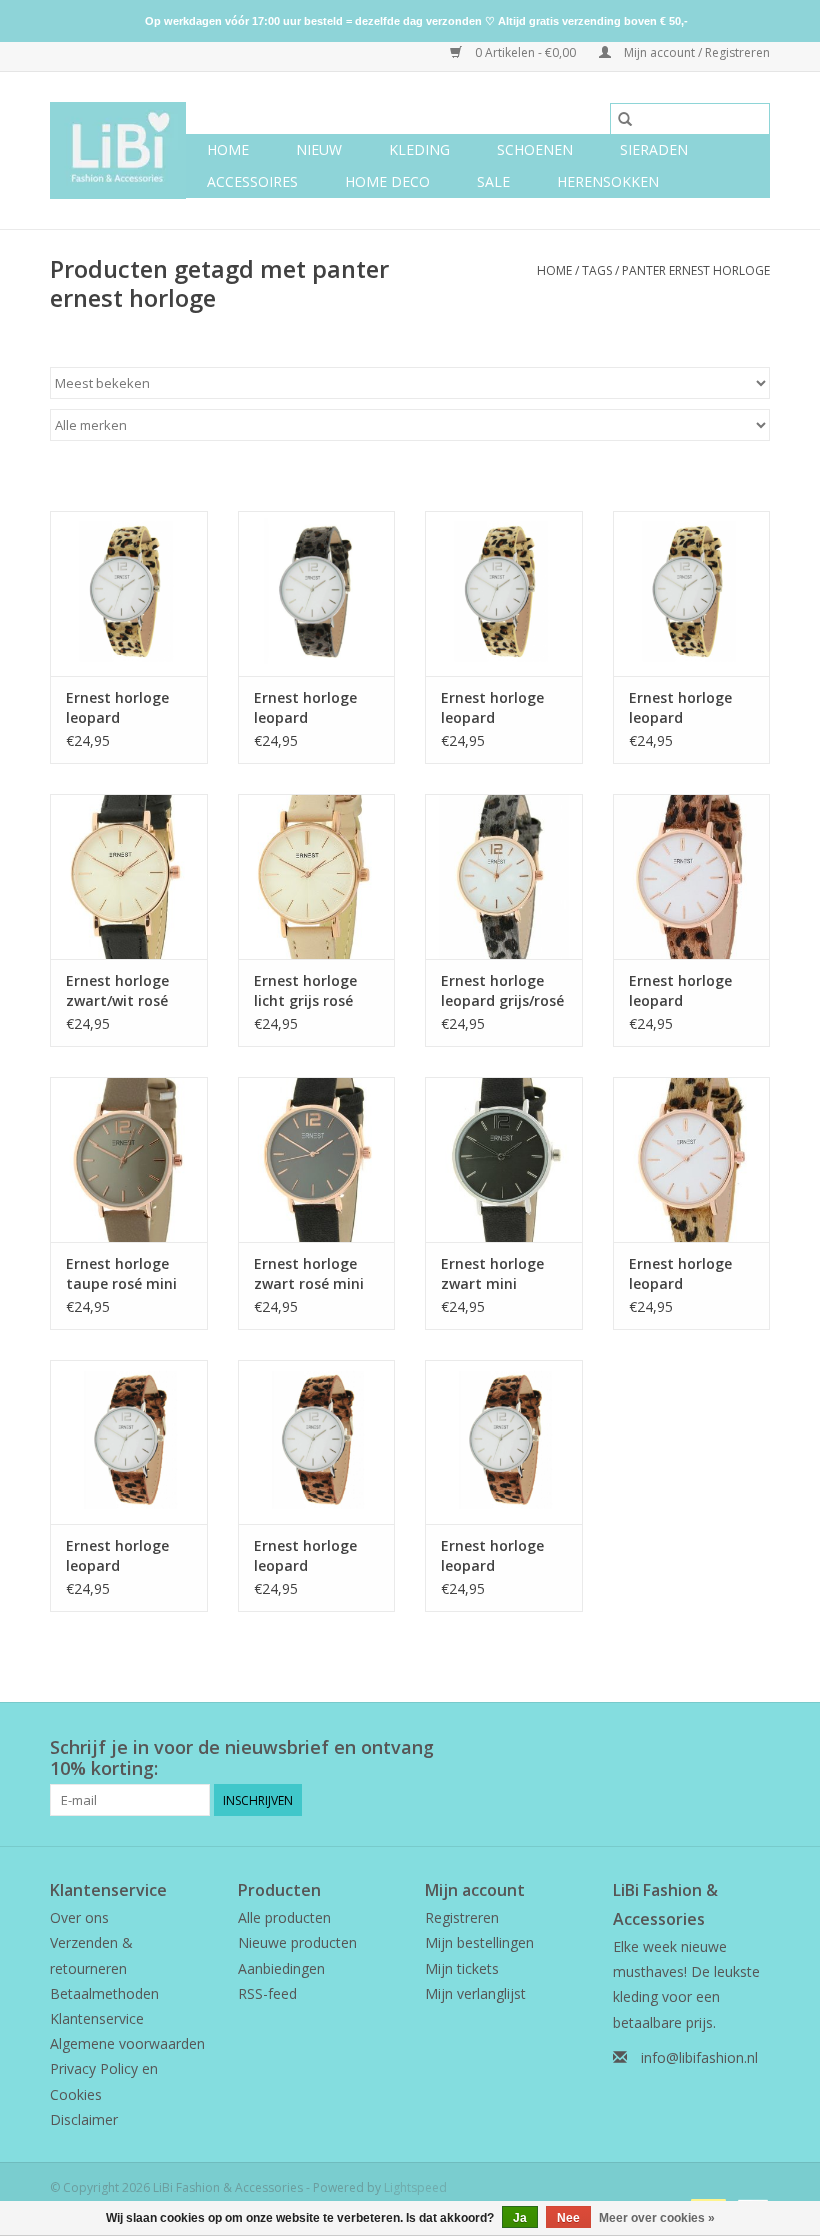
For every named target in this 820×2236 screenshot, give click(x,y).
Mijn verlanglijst (475, 1993)
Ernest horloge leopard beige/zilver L (680, 708)
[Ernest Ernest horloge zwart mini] (504, 1159)
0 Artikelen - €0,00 (525, 52)
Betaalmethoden (104, 1993)
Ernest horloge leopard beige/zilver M (117, 708)
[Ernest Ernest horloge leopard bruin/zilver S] (129, 1442)
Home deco (387, 181)
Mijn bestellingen (479, 1942)
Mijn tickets (462, 1968)
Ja (520, 2218)
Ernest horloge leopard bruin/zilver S (117, 1556)
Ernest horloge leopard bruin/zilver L (305, 1556)
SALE (493, 181)
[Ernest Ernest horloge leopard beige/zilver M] (129, 593)
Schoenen (535, 149)
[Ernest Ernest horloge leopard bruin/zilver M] (504, 1442)
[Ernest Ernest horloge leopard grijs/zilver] (317, 593)
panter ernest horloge (696, 270)
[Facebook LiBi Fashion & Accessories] (718, 1748)
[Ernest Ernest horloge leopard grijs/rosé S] (504, 876)
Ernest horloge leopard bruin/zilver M (492, 1556)
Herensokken (608, 181)
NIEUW (319, 149)
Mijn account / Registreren (695, 52)
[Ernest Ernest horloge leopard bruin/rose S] (692, 876)
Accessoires (252, 181)
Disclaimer (84, 2119)
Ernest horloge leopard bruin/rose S (680, 991)
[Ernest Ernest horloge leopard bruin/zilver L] (317, 1442)
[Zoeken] (625, 119)
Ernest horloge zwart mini (492, 1273)
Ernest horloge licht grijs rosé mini (305, 991)
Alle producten (284, 1917)
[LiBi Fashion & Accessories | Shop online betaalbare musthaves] (118, 150)
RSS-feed (267, 1993)
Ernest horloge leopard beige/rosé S (680, 1274)
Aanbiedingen (281, 1968)
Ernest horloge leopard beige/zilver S (492, 708)
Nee (568, 2218)
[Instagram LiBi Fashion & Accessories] (754, 1748)
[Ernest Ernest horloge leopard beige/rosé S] (692, 1159)
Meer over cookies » (657, 2218)
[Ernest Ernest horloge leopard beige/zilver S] (504, 593)
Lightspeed (415, 2187)
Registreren (462, 1917)
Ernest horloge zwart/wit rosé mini (117, 991)
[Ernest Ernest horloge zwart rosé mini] (317, 1159)
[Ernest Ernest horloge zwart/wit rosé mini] (129, 876)
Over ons (79, 1917)
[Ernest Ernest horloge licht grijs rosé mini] (317, 876)
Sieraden (654, 149)
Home (228, 149)
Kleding (419, 149)
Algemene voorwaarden (127, 2043)
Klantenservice (97, 2018)
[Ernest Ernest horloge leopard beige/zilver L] (692, 593)
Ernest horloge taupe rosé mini (121, 1273)
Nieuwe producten (297, 1942)
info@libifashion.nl (699, 2057)
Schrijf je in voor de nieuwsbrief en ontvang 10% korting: (242, 1758)
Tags (597, 270)
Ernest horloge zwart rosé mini (309, 1273)
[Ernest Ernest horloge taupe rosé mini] (129, 1159)
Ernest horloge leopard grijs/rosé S (502, 991)
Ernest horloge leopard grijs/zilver (305, 708)
